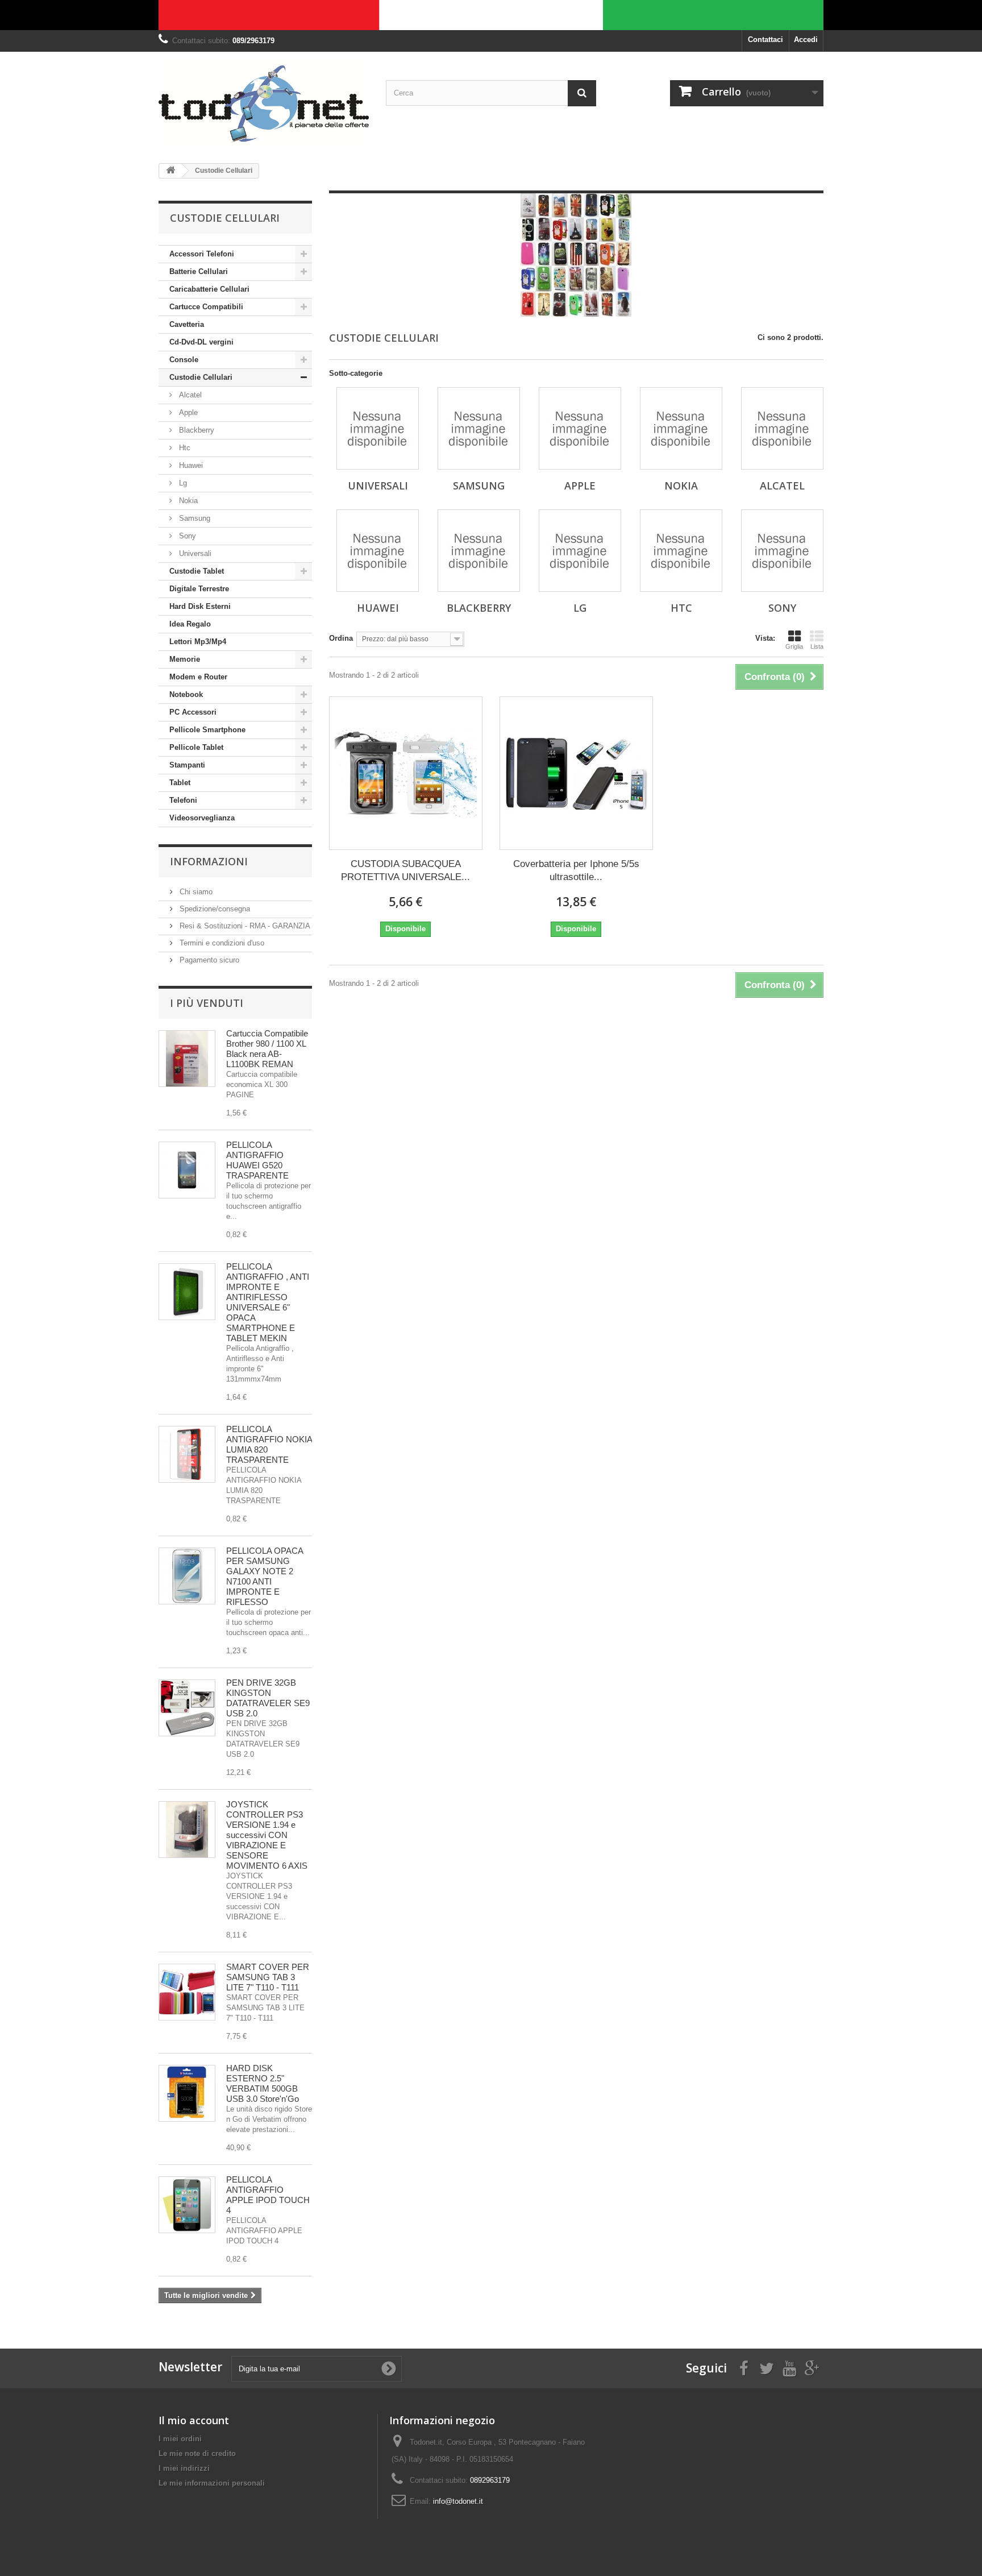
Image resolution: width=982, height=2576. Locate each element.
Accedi (806, 40)
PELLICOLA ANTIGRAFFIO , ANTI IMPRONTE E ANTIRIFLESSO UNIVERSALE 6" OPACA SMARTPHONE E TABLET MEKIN (268, 1302)
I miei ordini (180, 2439)
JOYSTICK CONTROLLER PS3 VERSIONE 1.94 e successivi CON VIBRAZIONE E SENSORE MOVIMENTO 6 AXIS (267, 1835)
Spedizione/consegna (214, 909)
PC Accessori (193, 712)
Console (184, 360)
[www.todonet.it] (264, 103)
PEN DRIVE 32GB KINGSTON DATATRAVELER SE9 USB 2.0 (268, 1698)
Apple (187, 412)
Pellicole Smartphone (207, 730)
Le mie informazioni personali (212, 2483)
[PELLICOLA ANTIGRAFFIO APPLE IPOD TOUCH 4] (187, 2205)
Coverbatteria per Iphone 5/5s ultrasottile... (576, 870)
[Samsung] (479, 428)
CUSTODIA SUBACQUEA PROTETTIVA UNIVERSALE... (405, 870)
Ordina (341, 638)
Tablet (180, 783)
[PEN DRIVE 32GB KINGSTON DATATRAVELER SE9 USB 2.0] (187, 1708)
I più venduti (207, 1003)
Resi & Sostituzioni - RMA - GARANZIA (244, 926)
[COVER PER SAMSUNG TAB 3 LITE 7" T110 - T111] (187, 1992)
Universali (194, 553)
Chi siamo (195, 892)
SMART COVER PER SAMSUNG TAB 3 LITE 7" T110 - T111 (268, 1977)
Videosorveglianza (202, 818)
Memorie (185, 659)
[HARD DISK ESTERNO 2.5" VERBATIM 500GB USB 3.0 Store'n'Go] (187, 2093)
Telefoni (183, 800)
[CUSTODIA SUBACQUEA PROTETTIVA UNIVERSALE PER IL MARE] (406, 773)
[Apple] (580, 428)
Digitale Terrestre (199, 589)
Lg (182, 483)
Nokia (187, 501)
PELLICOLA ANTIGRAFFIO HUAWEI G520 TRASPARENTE (257, 1160)
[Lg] (580, 551)
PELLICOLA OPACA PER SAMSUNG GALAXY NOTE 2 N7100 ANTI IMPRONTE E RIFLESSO (265, 1576)
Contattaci (765, 40)
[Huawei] (378, 551)
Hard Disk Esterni (200, 606)
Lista (817, 646)
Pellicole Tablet (196, 747)
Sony (186, 536)
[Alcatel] (782, 428)
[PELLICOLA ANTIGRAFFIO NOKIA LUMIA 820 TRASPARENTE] (187, 1454)
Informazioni (209, 861)
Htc (184, 448)
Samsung (194, 518)
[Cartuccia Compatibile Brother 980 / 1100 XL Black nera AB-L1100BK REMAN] (187, 1059)
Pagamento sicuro (208, 960)
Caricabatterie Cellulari (209, 289)
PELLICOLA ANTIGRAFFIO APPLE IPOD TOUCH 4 (268, 2195)
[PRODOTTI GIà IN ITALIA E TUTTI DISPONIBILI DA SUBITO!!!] (491, 15)
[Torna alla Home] (170, 171)
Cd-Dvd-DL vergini (201, 342)
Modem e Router (198, 677)
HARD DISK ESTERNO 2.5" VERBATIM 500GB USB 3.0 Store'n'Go (263, 2083)
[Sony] (782, 551)
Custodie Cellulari (201, 377)
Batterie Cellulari (199, 271)
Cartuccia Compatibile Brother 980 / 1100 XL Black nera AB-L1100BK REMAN (267, 1049)
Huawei (190, 465)
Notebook (186, 694)
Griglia (794, 646)
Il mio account (194, 2420)
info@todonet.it (458, 2501)
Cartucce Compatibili (206, 307)
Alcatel (189, 395)
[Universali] (378, 428)
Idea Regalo (190, 624)
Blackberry (195, 430)
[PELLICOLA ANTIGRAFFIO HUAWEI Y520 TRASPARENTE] (187, 1170)
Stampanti (187, 765)
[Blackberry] (479, 551)
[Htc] (681, 551)
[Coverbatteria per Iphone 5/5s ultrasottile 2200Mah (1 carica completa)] (576, 773)
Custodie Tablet (197, 571)
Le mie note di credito (197, 2453)
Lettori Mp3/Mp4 (198, 642)
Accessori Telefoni (202, 254)
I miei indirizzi (184, 2468)
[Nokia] (681, 428)
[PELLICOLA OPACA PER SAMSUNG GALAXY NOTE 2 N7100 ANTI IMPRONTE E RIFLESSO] (187, 1576)
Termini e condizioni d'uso (221, 943)
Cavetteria (187, 324)
